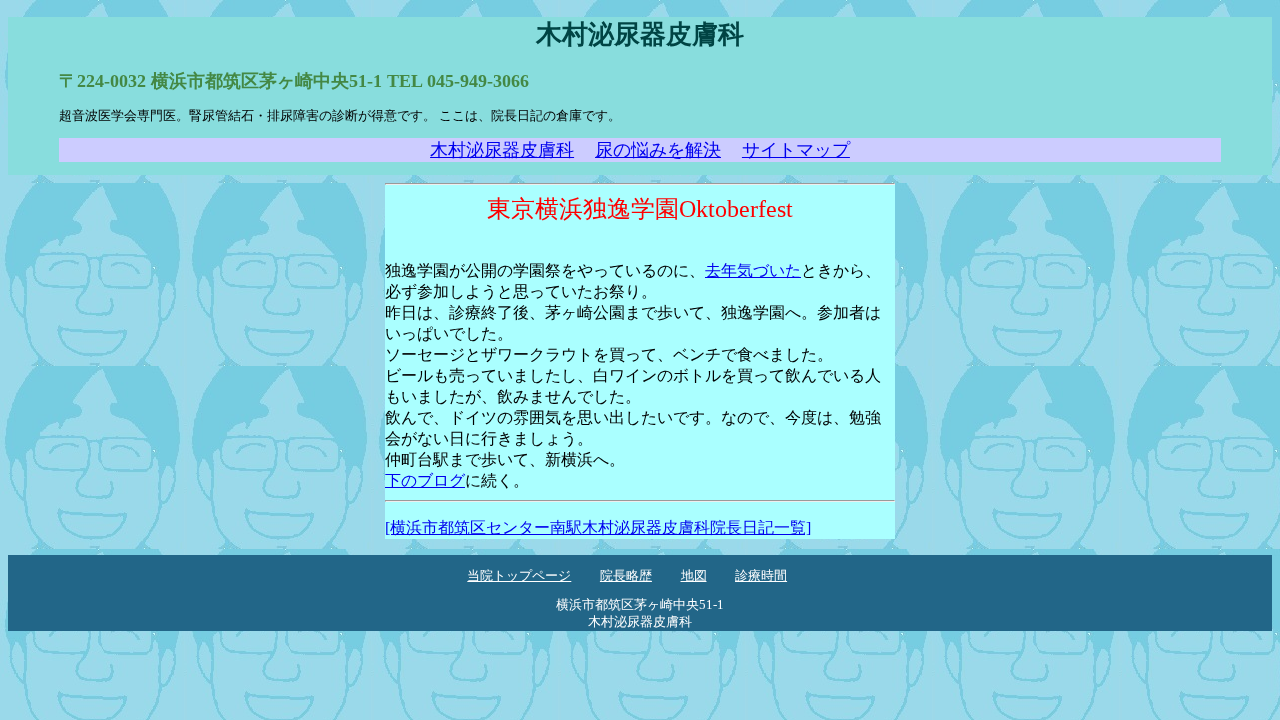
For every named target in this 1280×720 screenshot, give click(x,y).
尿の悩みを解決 (658, 150)
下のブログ (425, 480)
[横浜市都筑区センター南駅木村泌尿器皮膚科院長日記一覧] (598, 527)
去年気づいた (753, 270)
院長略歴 (626, 576)
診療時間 (761, 576)
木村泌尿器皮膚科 (502, 150)
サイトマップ (796, 150)
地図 (694, 576)
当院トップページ (519, 576)
